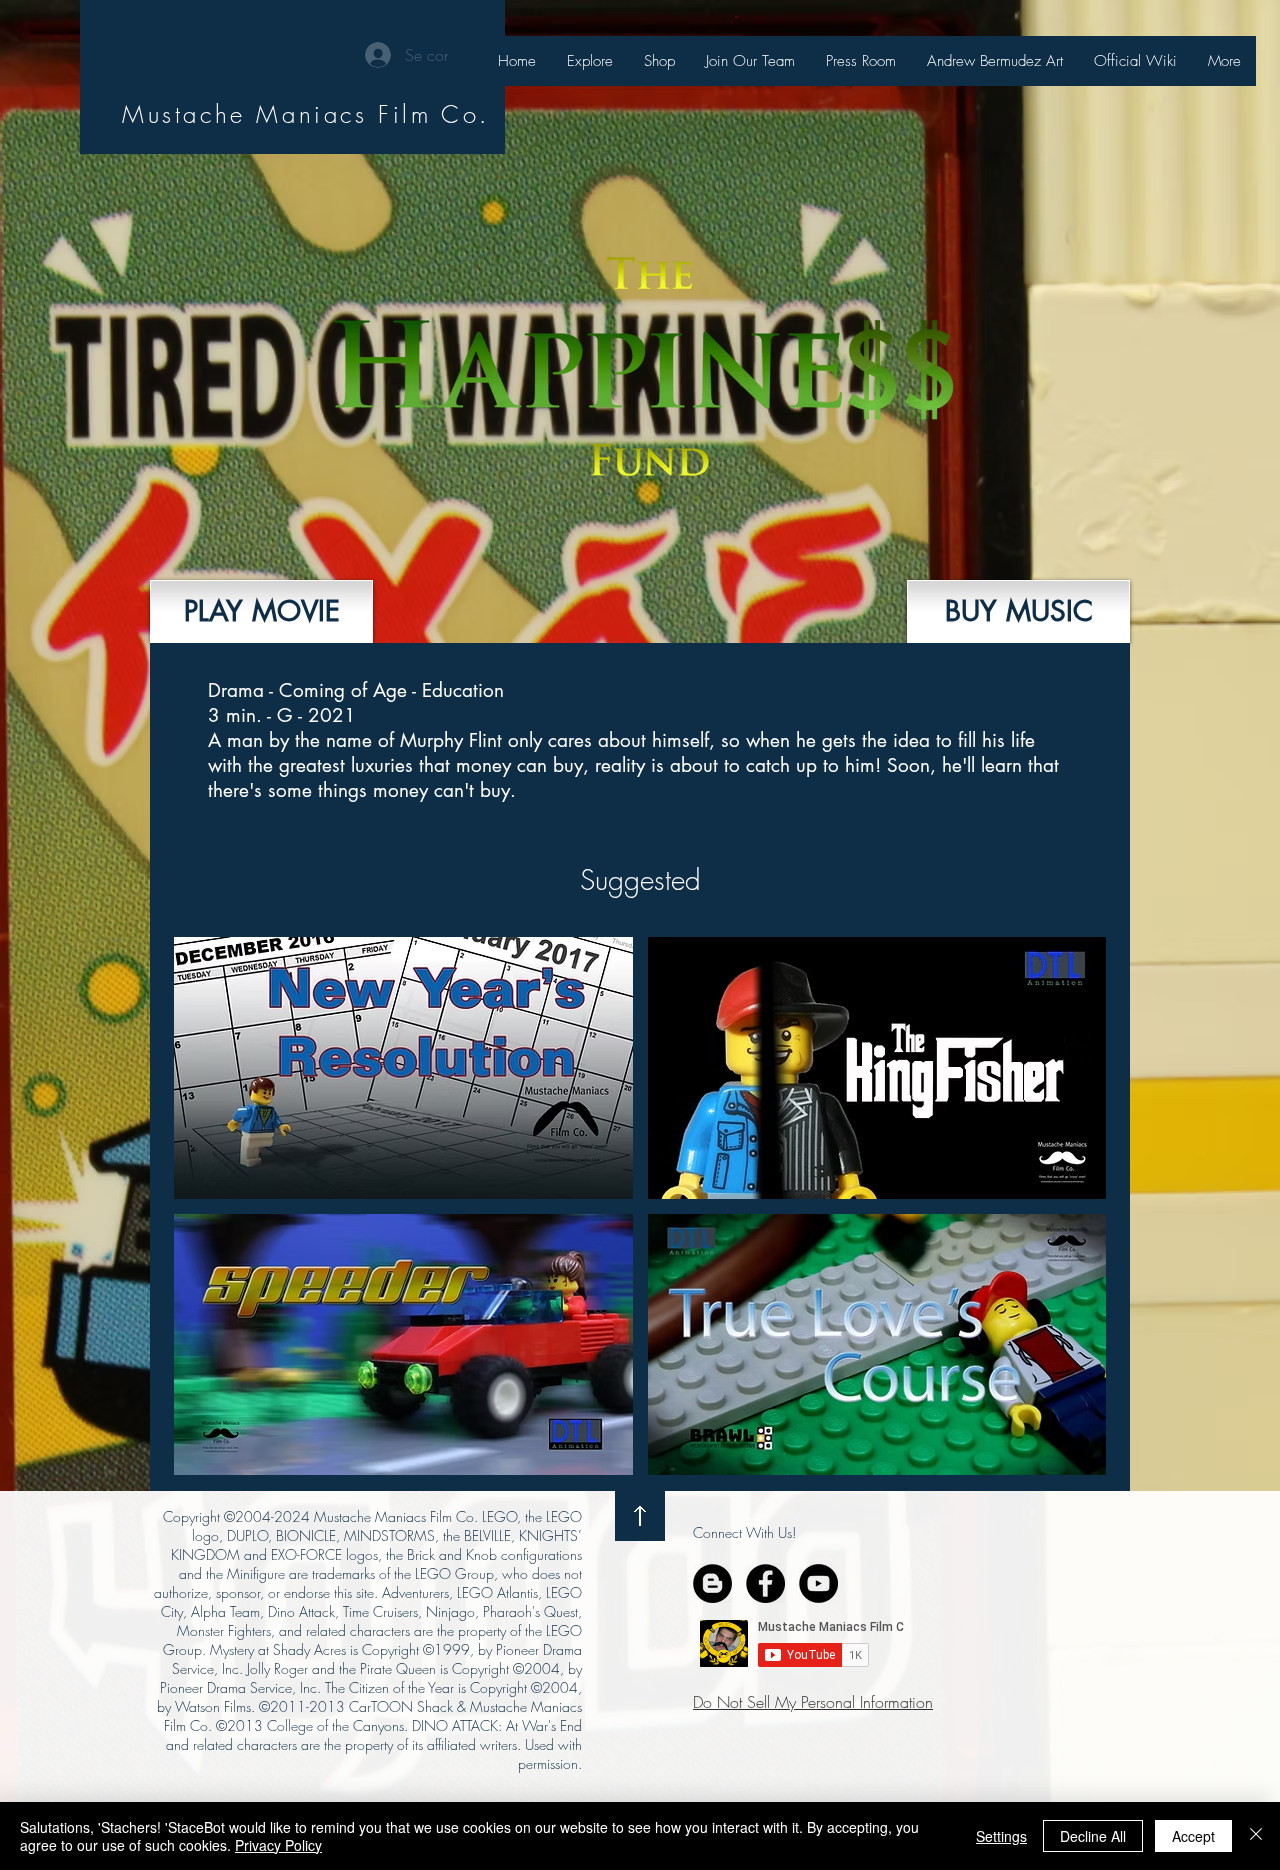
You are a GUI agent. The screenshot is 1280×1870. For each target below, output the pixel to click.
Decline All (1093, 1836)
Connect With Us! (744, 1532)
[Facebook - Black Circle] (765, 1583)
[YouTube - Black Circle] (818, 1583)
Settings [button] (1001, 1836)
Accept (1193, 1836)
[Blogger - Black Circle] (712, 1583)
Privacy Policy (278, 1845)
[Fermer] (1256, 1836)
